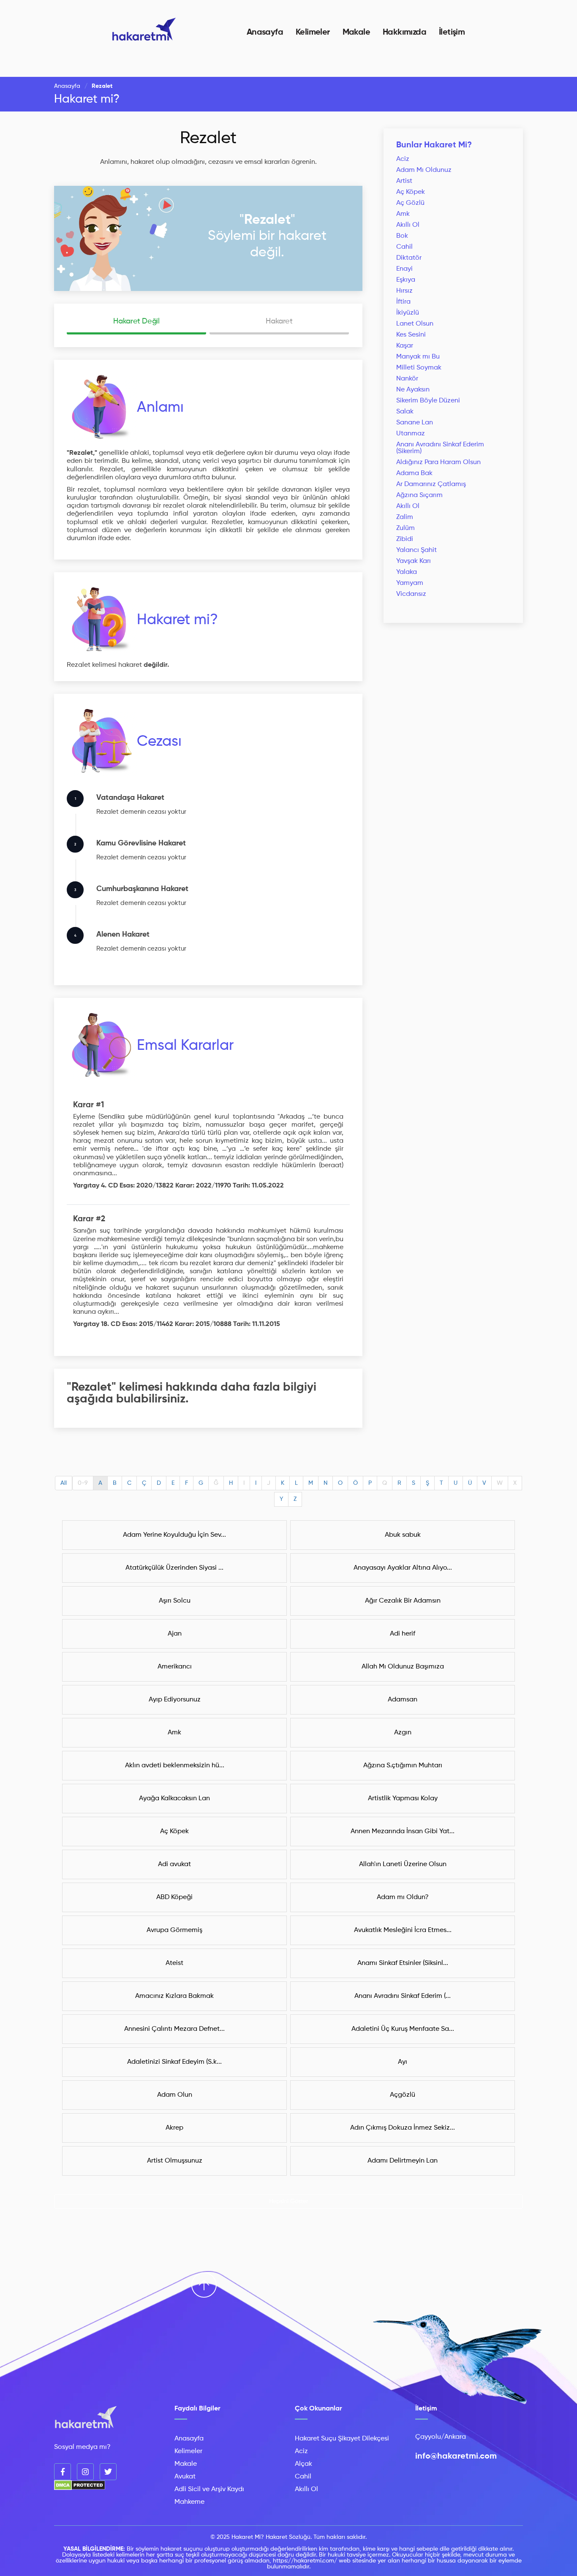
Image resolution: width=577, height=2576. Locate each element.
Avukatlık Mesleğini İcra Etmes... (403, 1930)
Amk (403, 214)
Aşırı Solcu (175, 1601)
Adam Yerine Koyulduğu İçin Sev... (174, 1535)
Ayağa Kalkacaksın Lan (174, 1799)
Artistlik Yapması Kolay (403, 1799)
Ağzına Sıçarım (419, 495)
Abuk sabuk (403, 1535)
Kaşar (405, 346)
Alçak (303, 2464)
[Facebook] (63, 2472)
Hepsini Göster (289, 2201)
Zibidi (405, 539)
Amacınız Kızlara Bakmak (174, 1996)
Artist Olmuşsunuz (175, 2161)
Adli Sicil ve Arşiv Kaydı (209, 2489)
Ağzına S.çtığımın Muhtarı (403, 1766)
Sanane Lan (415, 423)
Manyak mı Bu (418, 357)
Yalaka (407, 572)
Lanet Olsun (415, 324)
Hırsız (404, 291)
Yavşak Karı (414, 561)
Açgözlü (403, 2095)
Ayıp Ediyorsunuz (175, 1700)
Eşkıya (406, 280)
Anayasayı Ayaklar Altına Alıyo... (403, 1568)
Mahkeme (189, 2502)
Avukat (185, 2477)
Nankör (407, 379)
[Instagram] (85, 2472)
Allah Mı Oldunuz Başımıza (403, 1667)
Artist (404, 181)
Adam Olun (175, 2095)
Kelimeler (313, 33)
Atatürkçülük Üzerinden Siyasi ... (174, 1568)
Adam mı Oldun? (403, 1897)
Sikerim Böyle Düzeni (428, 401)
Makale (356, 33)
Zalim (405, 517)
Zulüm (406, 528)
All (64, 1483)
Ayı (403, 2062)
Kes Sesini (411, 335)
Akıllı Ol (408, 225)
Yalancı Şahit (416, 550)
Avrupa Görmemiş (174, 1930)
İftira (403, 302)
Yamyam (410, 583)
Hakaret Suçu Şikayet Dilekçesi (342, 2439)
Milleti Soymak (419, 368)
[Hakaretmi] (86, 2418)
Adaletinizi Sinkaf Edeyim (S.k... (174, 2062)
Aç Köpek (411, 192)
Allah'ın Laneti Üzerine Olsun (403, 1864)
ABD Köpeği (174, 1897)
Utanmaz (411, 434)
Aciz (403, 159)
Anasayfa (265, 33)
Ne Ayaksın (413, 390)
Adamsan (403, 1700)
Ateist (174, 1963)
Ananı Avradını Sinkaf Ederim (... (403, 1996)
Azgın (403, 1733)
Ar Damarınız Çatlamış (431, 484)
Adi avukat (174, 1864)
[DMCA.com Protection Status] (80, 2489)
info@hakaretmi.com (456, 2456)
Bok (402, 236)
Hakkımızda (404, 33)
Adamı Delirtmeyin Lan (403, 2161)
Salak (405, 412)
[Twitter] (108, 2472)
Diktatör (409, 258)
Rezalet (208, 139)
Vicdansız (411, 594)
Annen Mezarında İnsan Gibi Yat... (403, 1831)
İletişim (452, 33)
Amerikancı (175, 1667)
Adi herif (403, 1634)
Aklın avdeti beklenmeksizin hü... (175, 1766)
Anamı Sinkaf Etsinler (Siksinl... (403, 1963)
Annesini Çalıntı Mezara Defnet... (174, 2029)
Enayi (404, 269)
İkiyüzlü (408, 313)
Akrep (174, 2128)
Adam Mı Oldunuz (424, 170)
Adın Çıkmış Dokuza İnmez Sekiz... (403, 2128)
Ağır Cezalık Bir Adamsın (403, 1601)
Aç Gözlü (410, 203)
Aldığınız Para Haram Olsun (438, 462)
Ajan (175, 1634)
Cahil (404, 247)
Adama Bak (414, 473)
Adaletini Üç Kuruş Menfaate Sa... (403, 2029)
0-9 (83, 1483)
